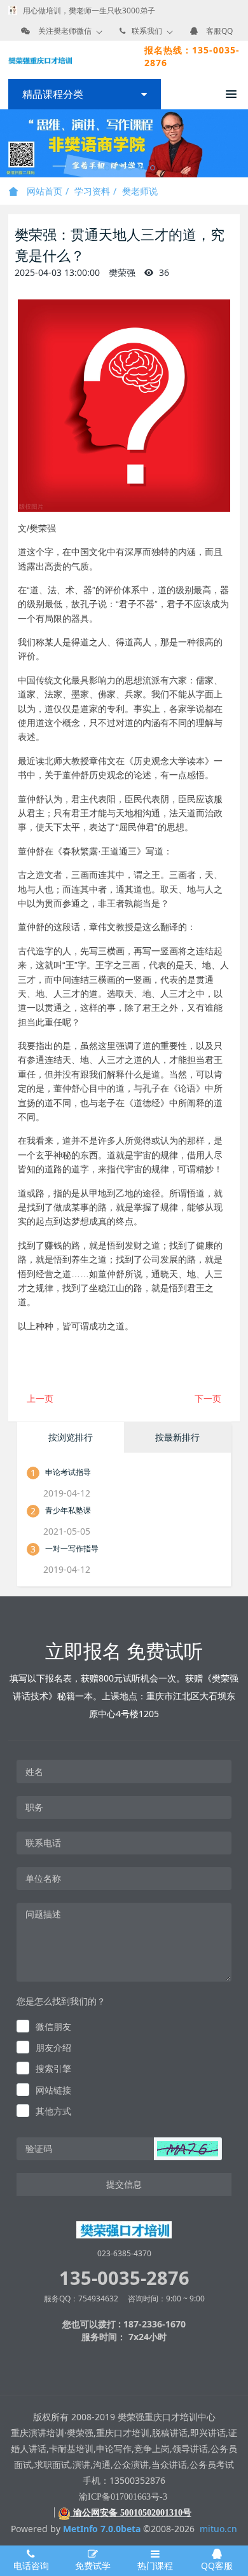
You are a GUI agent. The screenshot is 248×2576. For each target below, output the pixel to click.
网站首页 (43, 191)
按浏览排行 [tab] (71, 1437)
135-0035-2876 (124, 2278)
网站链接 (53, 2090)
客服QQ (219, 31)
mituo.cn (218, 2529)
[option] (124, 143)
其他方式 (53, 2111)
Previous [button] (6, 144)
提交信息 (124, 2184)
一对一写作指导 (72, 1548)
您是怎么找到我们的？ (61, 2001)
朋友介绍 (53, 2047)
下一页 (208, 1398)
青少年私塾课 (68, 1510)
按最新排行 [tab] (177, 1437)
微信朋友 (53, 2026)
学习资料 (92, 191)
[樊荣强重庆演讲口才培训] (40, 60)
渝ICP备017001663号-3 (123, 2497)
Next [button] (242, 144)
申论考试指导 (68, 1472)
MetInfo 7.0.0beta (102, 2529)
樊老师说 (140, 191)
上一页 (40, 1398)
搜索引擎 (53, 2068)
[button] (188, 2149)
